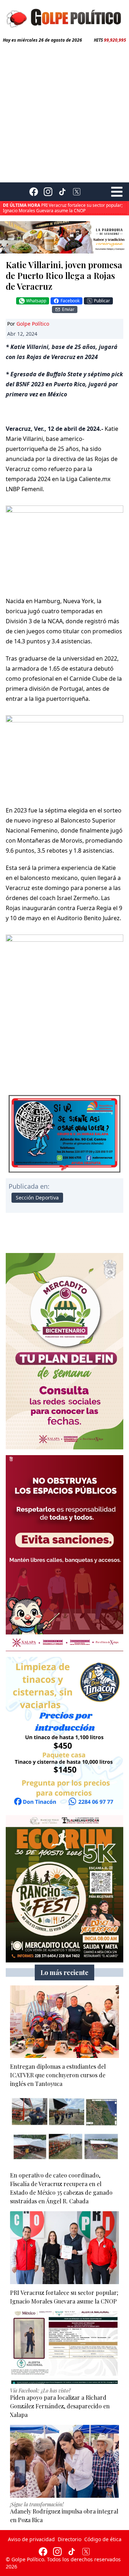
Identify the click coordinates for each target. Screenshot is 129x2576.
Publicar (102, 301)
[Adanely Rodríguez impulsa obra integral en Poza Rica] (64, 2461)
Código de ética (103, 2539)
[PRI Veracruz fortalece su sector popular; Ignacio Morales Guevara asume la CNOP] (64, 2248)
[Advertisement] (64, 111)
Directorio (70, 2539)
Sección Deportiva (37, 1198)
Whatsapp (36, 301)
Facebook (70, 301)
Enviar (68, 309)
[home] (64, 17)
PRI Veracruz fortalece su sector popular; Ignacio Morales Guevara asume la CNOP (63, 208)
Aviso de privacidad (31, 2539)
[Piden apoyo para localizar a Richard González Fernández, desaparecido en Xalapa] (64, 2348)
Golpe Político (33, 324)
